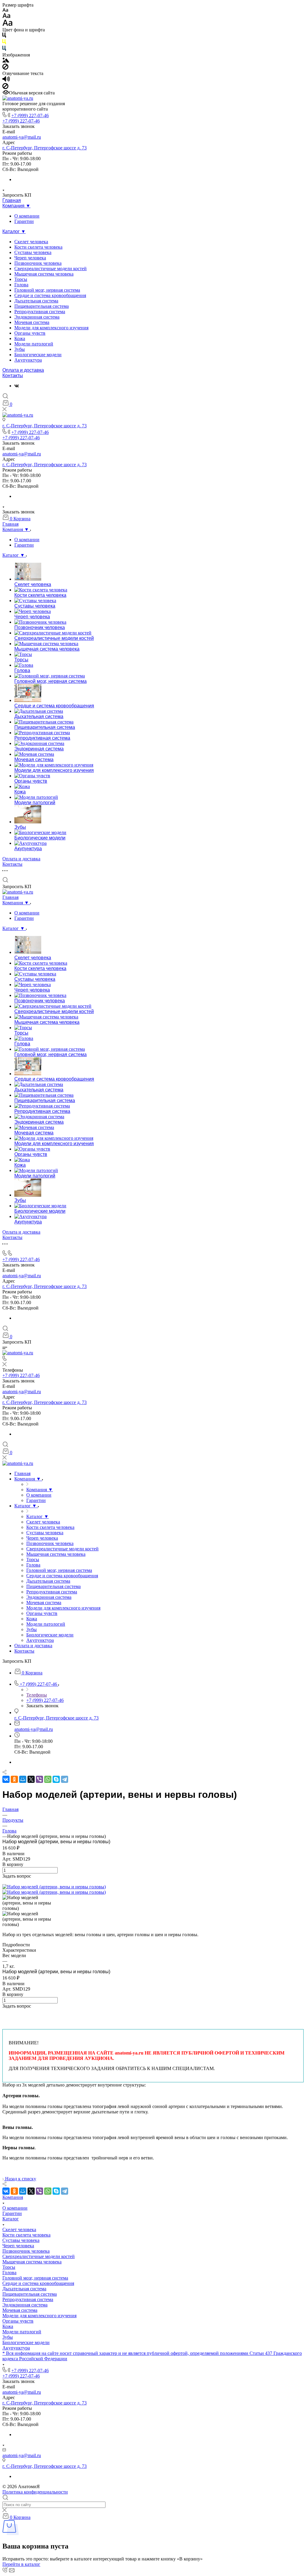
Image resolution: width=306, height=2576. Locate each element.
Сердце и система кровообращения (50, 295)
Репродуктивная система (40, 312)
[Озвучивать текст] (6, 80)
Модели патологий (34, 344)
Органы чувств (30, 333)
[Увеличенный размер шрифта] (7, 24)
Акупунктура (28, 360)
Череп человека (30, 258)
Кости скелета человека (38, 247)
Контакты (13, 375)
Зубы (20, 349)
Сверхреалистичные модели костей (51, 269)
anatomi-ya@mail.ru (22, 137)
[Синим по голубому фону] (4, 49)
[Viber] (39, 1779)
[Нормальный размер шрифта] (6, 17)
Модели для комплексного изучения (51, 328)
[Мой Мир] (23, 1779)
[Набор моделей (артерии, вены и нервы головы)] (54, 1887)
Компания (13, 2197)
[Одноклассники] (14, 1779)
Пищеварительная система (42, 306)
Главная (12, 200)
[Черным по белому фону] (4, 36)
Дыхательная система (36, 301)
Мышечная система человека (44, 274)
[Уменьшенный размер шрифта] (5, 10)
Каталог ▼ (14, 231)
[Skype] (56, 1779)
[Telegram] (65, 1779)
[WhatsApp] (48, 1779)
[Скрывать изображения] (5, 68)
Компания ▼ (16, 206)
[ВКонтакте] (17, 386)
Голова (21, 285)
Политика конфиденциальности (35, 2492)
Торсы (21, 279)
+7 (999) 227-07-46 (30, 116)
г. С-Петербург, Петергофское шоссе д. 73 (45, 148)
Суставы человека (33, 252)
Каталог (11, 2219)
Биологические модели (38, 355)
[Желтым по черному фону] (4, 43)
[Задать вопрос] (4, 1881)
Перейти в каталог (21, 2564)
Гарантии (24, 221)
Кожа (20, 338)
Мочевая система (32, 322)
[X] (31, 1779)
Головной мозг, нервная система (47, 290)
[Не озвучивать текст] (5, 87)
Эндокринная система (37, 317)
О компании (27, 216)
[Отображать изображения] (6, 61)
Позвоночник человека (38, 263)
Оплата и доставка (23, 370)
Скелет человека (31, 242)
